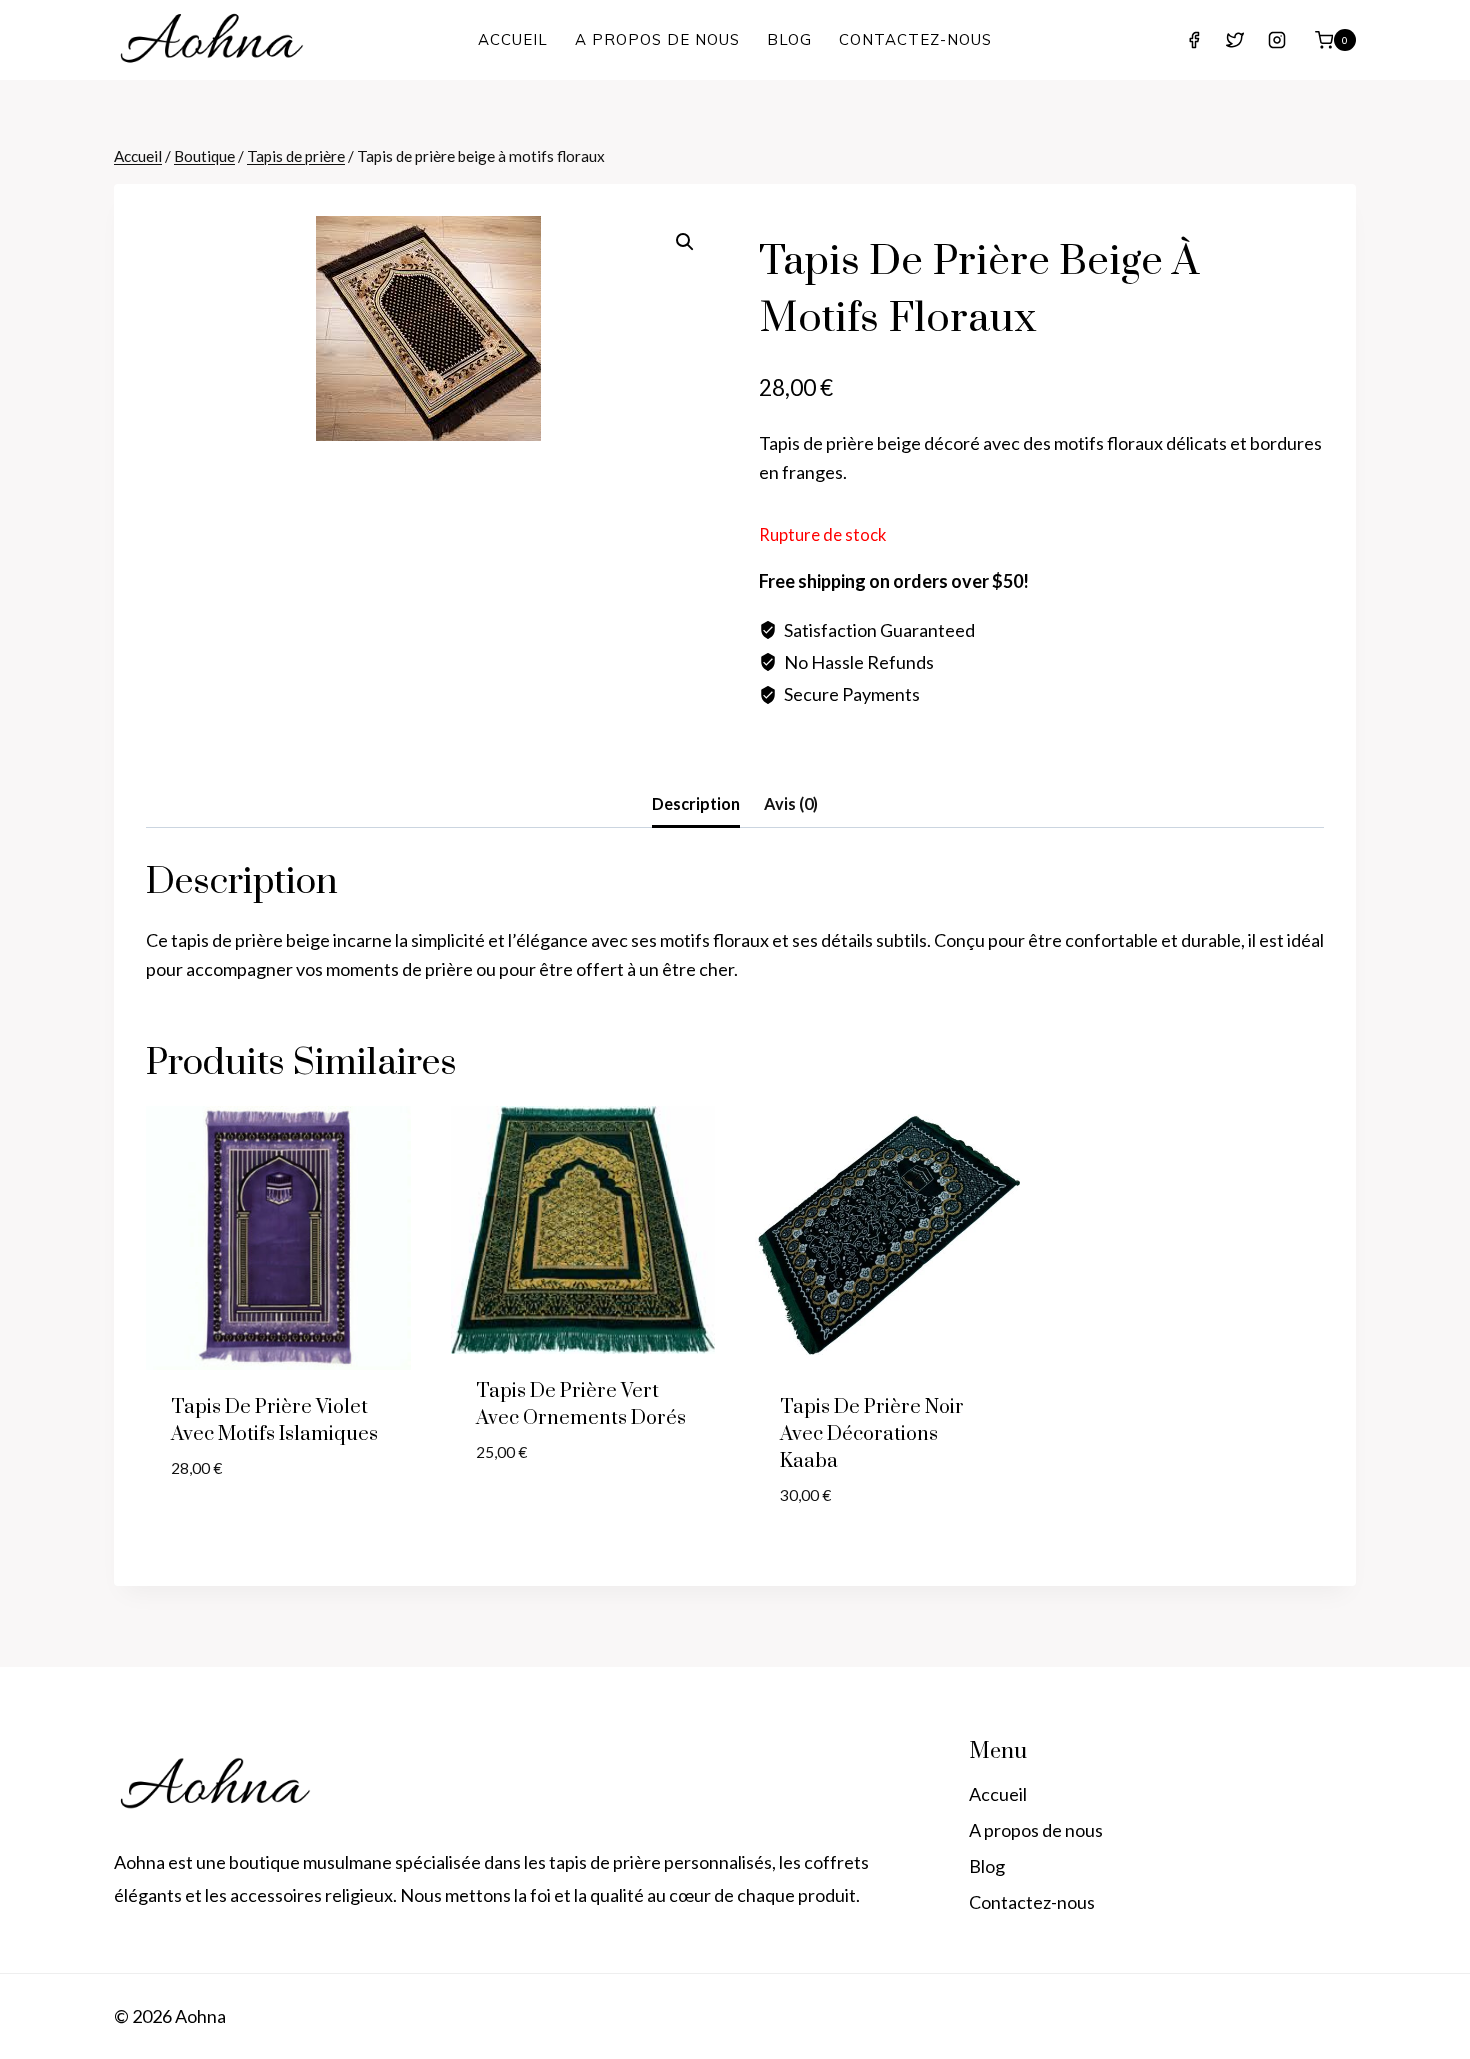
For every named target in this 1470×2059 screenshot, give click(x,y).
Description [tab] (696, 803)
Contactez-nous (915, 39)
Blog (789, 39)
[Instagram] (1277, 40)
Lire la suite (222, 1529)
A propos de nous (657, 39)
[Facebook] (1194, 40)
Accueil (513, 39)
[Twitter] (1235, 40)
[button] (685, 242)
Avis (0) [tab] (791, 803)
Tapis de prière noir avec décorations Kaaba (872, 1434)
